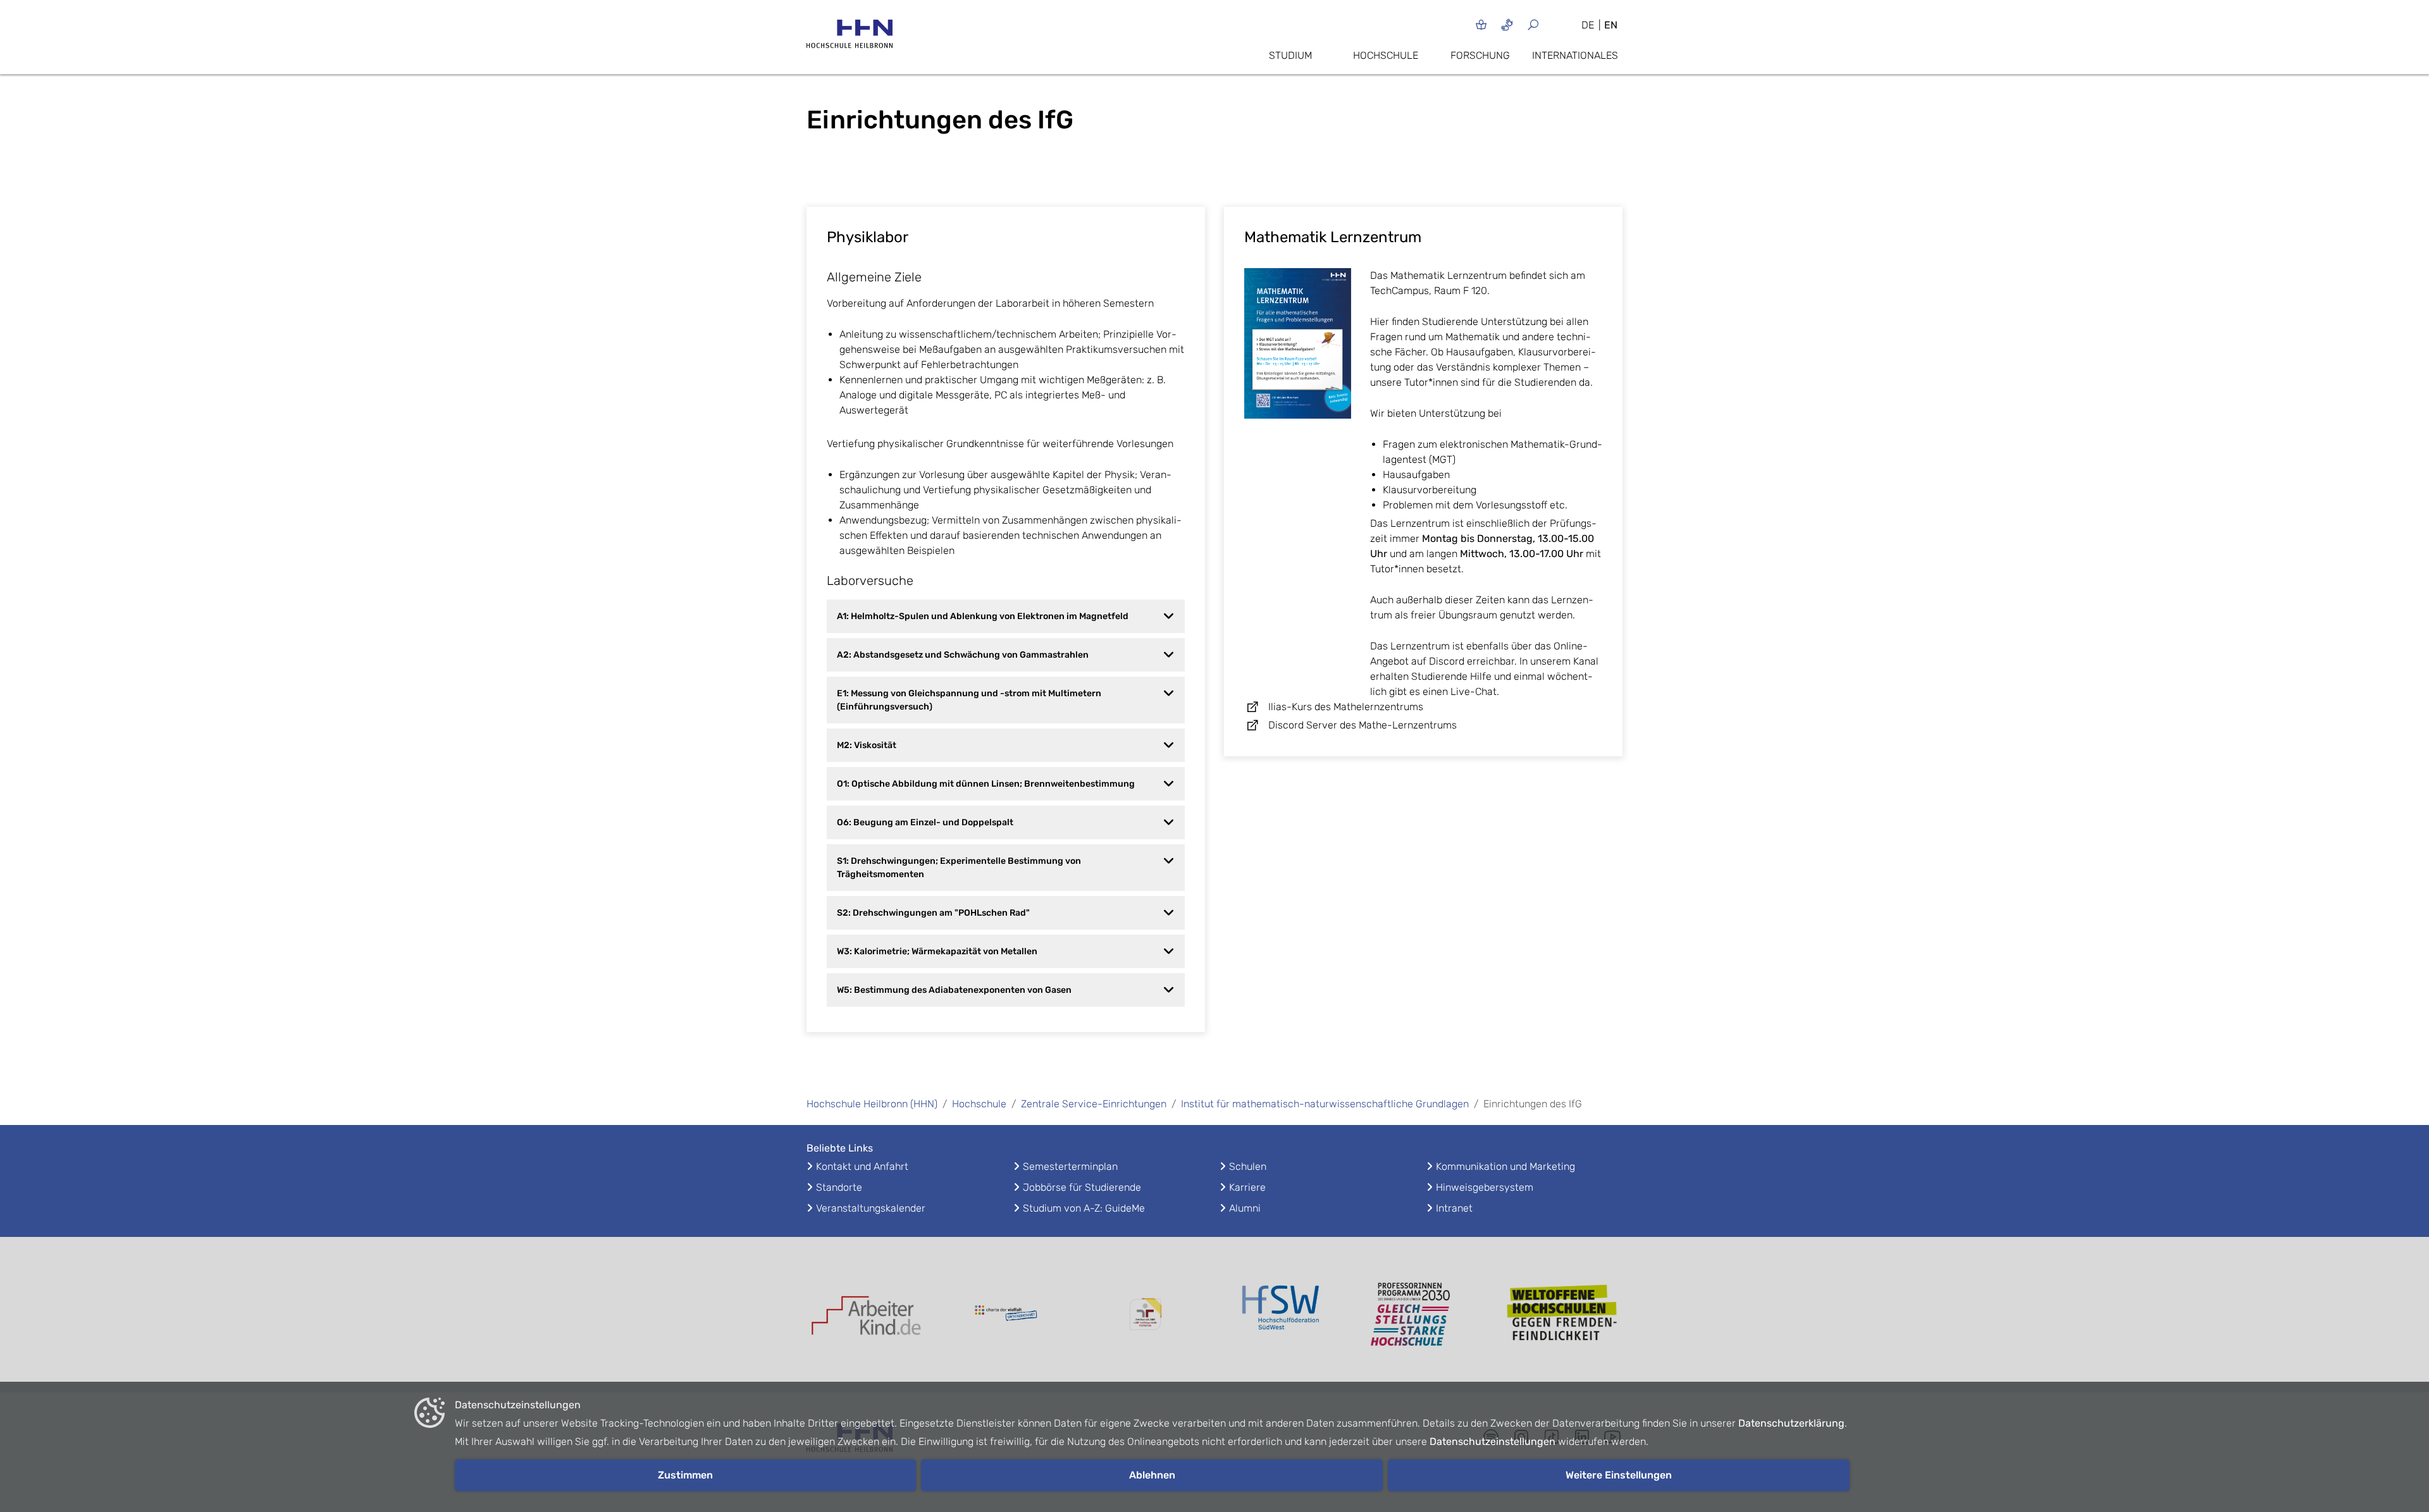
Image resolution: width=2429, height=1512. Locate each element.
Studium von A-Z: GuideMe (1084, 1208)
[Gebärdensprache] (1507, 24)
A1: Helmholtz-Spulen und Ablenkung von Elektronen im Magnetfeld (983, 616)
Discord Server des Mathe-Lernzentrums (1363, 725)
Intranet (1454, 1208)
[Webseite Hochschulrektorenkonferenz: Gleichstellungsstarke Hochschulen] (1562, 1314)
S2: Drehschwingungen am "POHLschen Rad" (933, 913)
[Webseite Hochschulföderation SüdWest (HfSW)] (1284, 1315)
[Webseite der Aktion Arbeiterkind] (867, 1314)
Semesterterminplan (1070, 1166)
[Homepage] (850, 38)
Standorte (839, 1187)
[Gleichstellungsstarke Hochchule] (1423, 1315)
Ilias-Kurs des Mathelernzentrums (1346, 707)
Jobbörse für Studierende (1082, 1187)
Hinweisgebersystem (1485, 1187)
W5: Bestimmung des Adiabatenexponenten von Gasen (954, 990)
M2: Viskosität (867, 745)
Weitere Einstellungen (1619, 1475)
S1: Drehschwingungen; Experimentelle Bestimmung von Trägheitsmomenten (959, 868)
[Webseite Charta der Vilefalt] (1006, 1315)
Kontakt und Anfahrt (862, 1166)
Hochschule (1386, 55)
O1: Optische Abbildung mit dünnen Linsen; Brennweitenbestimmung (986, 784)
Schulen (1248, 1166)
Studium (1290, 55)
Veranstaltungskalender (871, 1208)
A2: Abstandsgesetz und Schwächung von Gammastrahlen (963, 655)
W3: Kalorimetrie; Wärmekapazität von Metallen (937, 951)
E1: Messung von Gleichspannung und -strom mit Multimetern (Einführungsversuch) (969, 700)
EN (1611, 25)
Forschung (1480, 55)
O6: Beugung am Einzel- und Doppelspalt (925, 822)
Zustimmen (685, 1475)
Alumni (1245, 1208)
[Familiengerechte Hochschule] (1145, 1314)
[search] (1548, 24)
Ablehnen (1152, 1475)
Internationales (1575, 55)
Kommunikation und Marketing (1505, 1166)
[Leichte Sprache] (1481, 24)
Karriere (1247, 1187)
